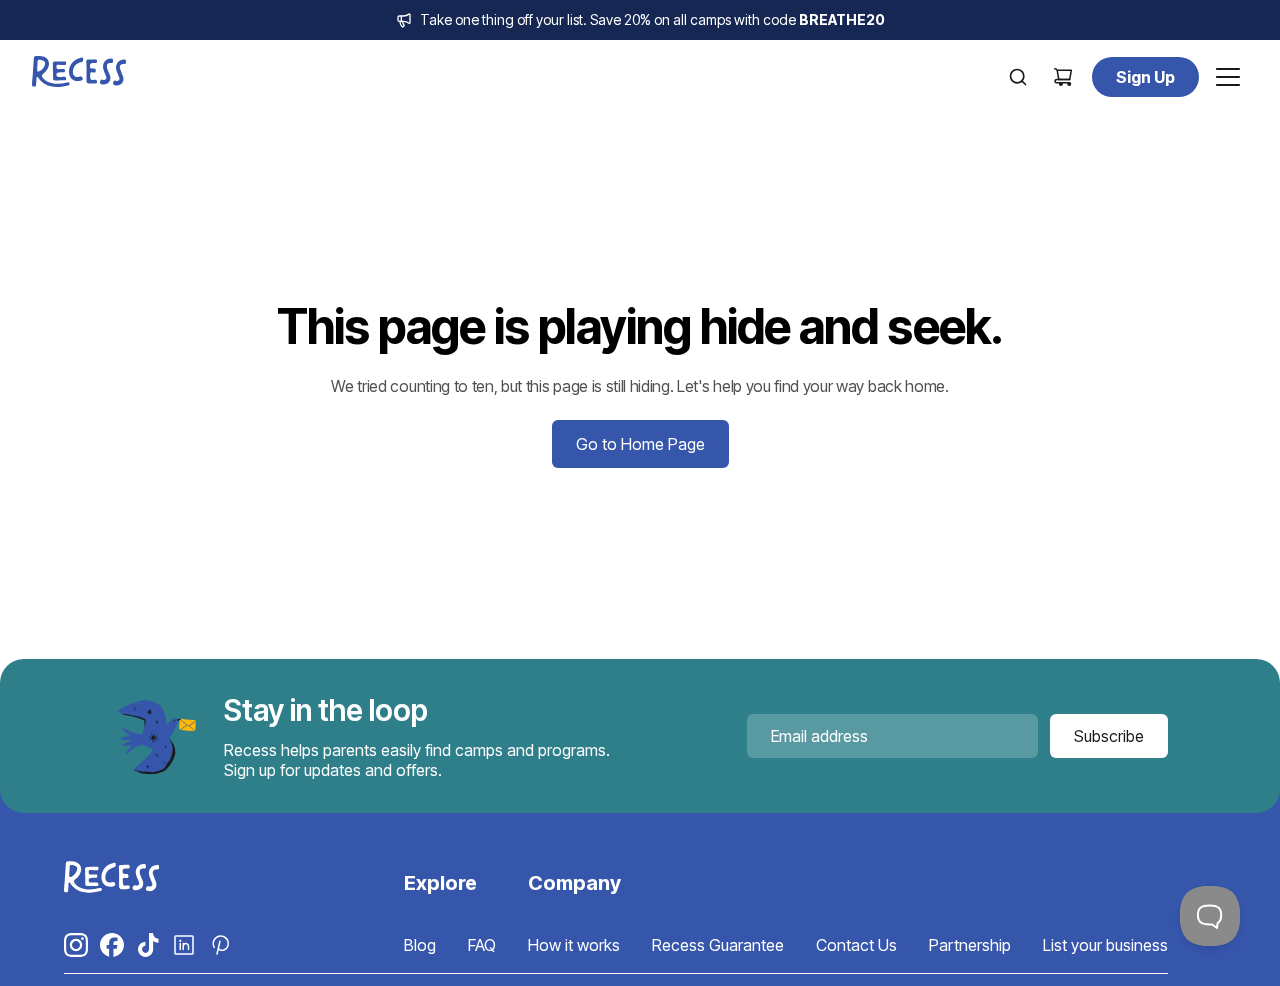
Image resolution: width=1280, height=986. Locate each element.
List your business (1105, 945)
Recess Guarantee (718, 945)
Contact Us (856, 945)
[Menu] (1228, 77)
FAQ (482, 945)
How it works (574, 945)
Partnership (970, 945)
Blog (420, 945)
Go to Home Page (640, 444)
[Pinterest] (220, 945)
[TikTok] (148, 945)
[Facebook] (112, 945)
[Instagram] (76, 945)
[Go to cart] (1063, 77)
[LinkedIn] (184, 945)
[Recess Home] (79, 71)
